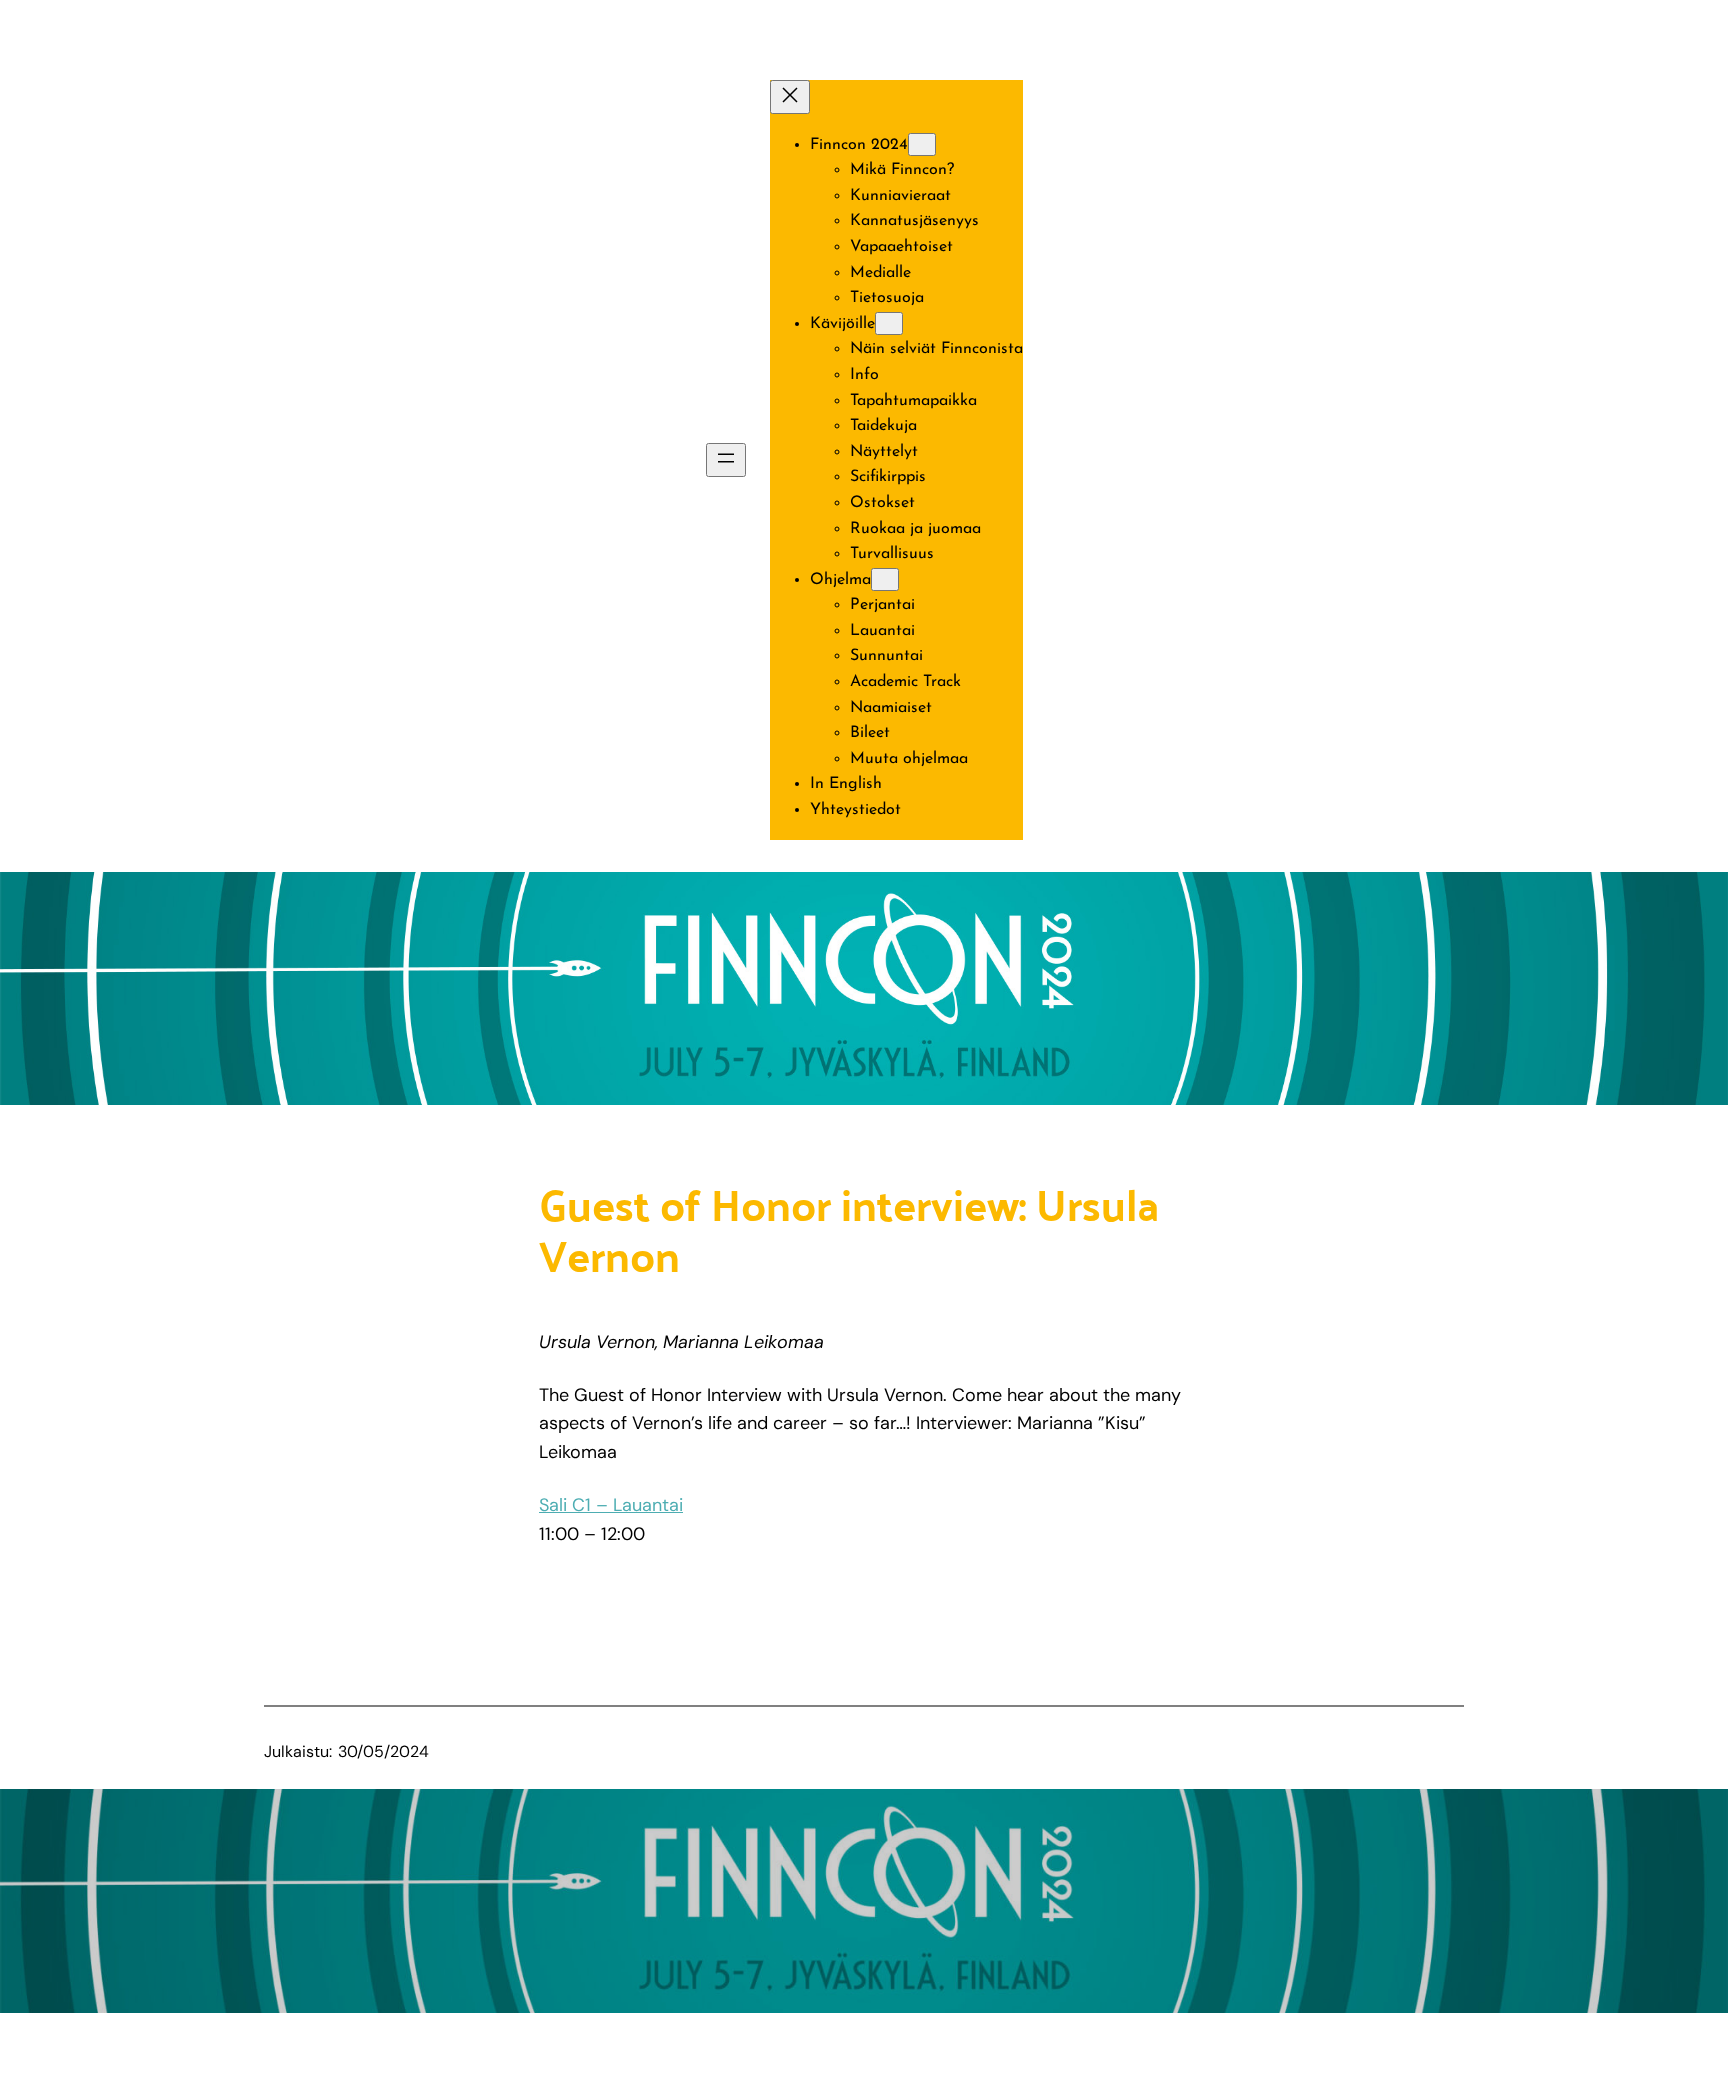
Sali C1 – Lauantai (611, 1505)
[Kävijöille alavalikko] (889, 323)
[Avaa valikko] (726, 460)
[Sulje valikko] (790, 97)
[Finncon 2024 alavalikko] (922, 144)
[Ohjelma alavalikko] (885, 579)
